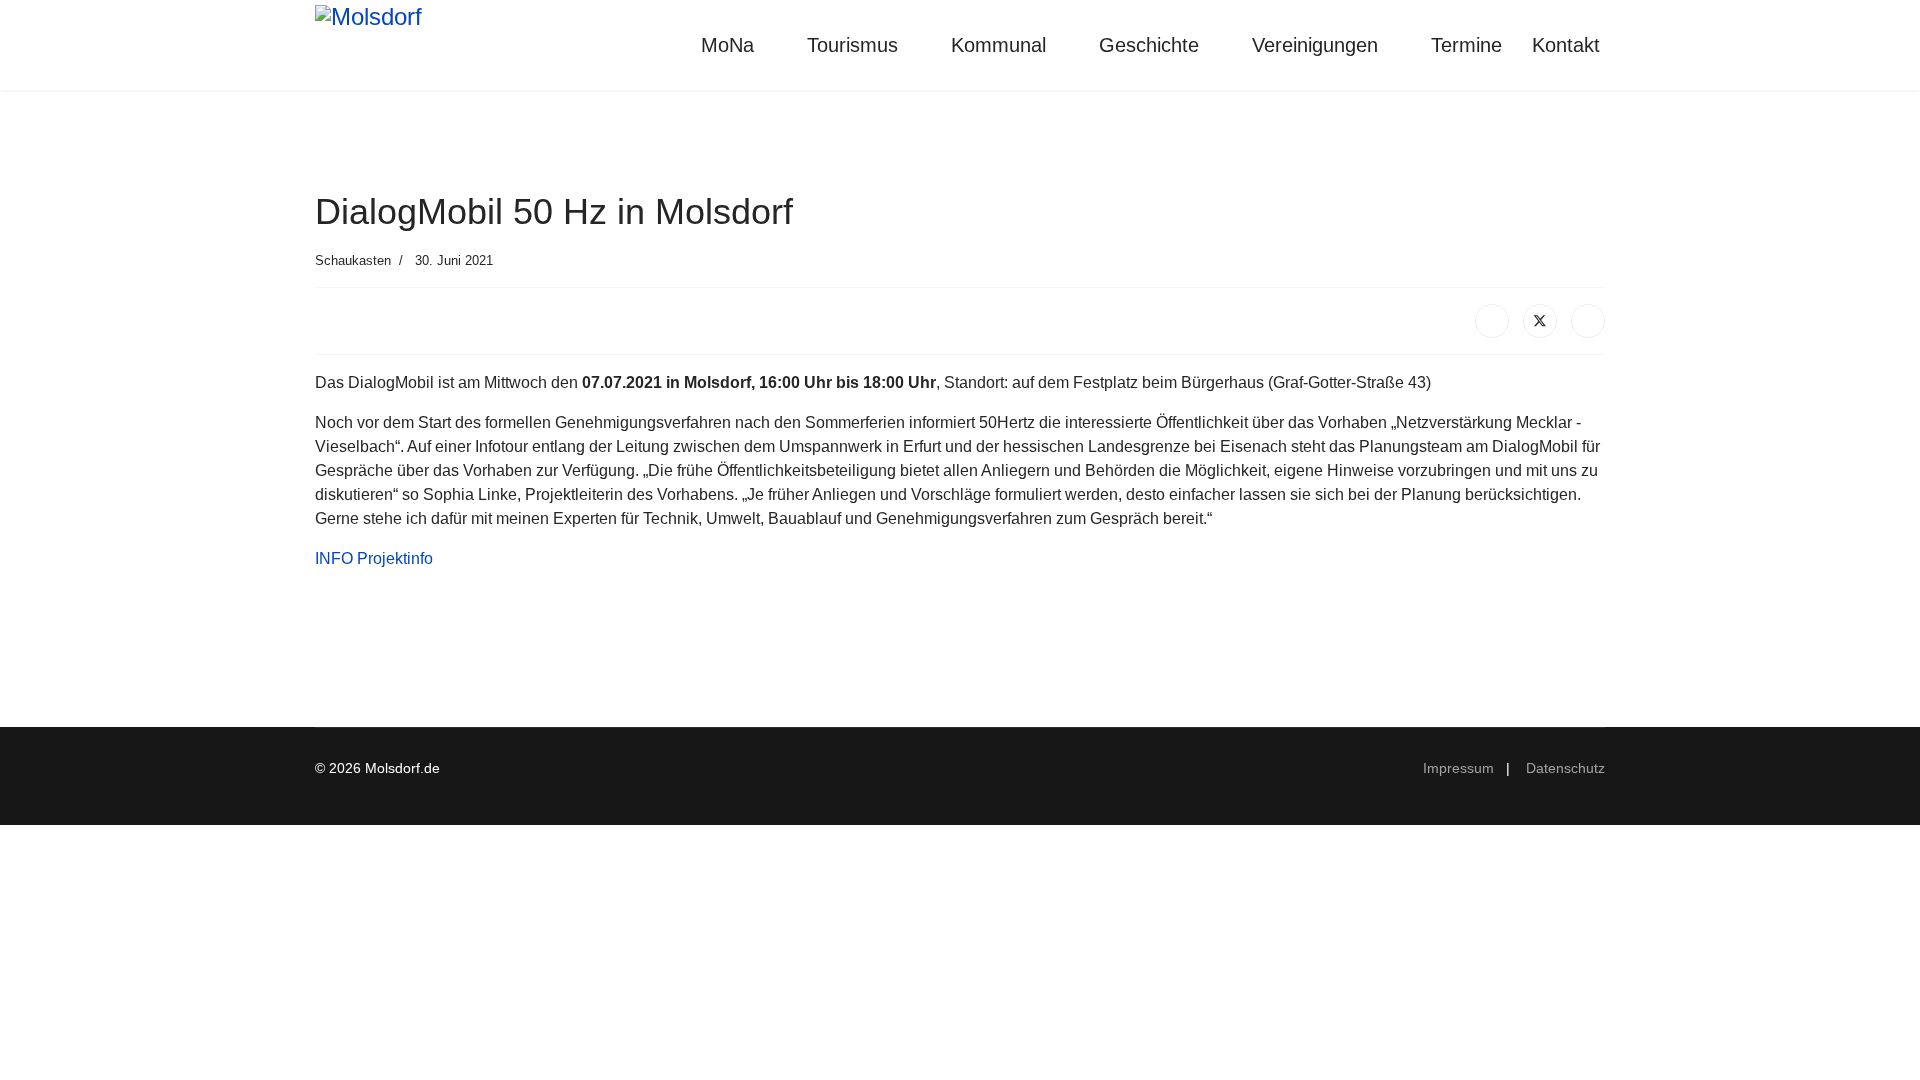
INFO (334, 558)
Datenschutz (1565, 768)
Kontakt (1566, 45)
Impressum (1462, 768)
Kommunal (998, 45)
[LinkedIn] (1588, 321)
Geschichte (1149, 45)
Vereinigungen (1315, 45)
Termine (1466, 45)
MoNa (727, 45)
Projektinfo (395, 558)
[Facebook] (1492, 321)
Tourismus (852, 45)
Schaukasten (353, 260)
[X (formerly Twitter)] (1540, 321)
